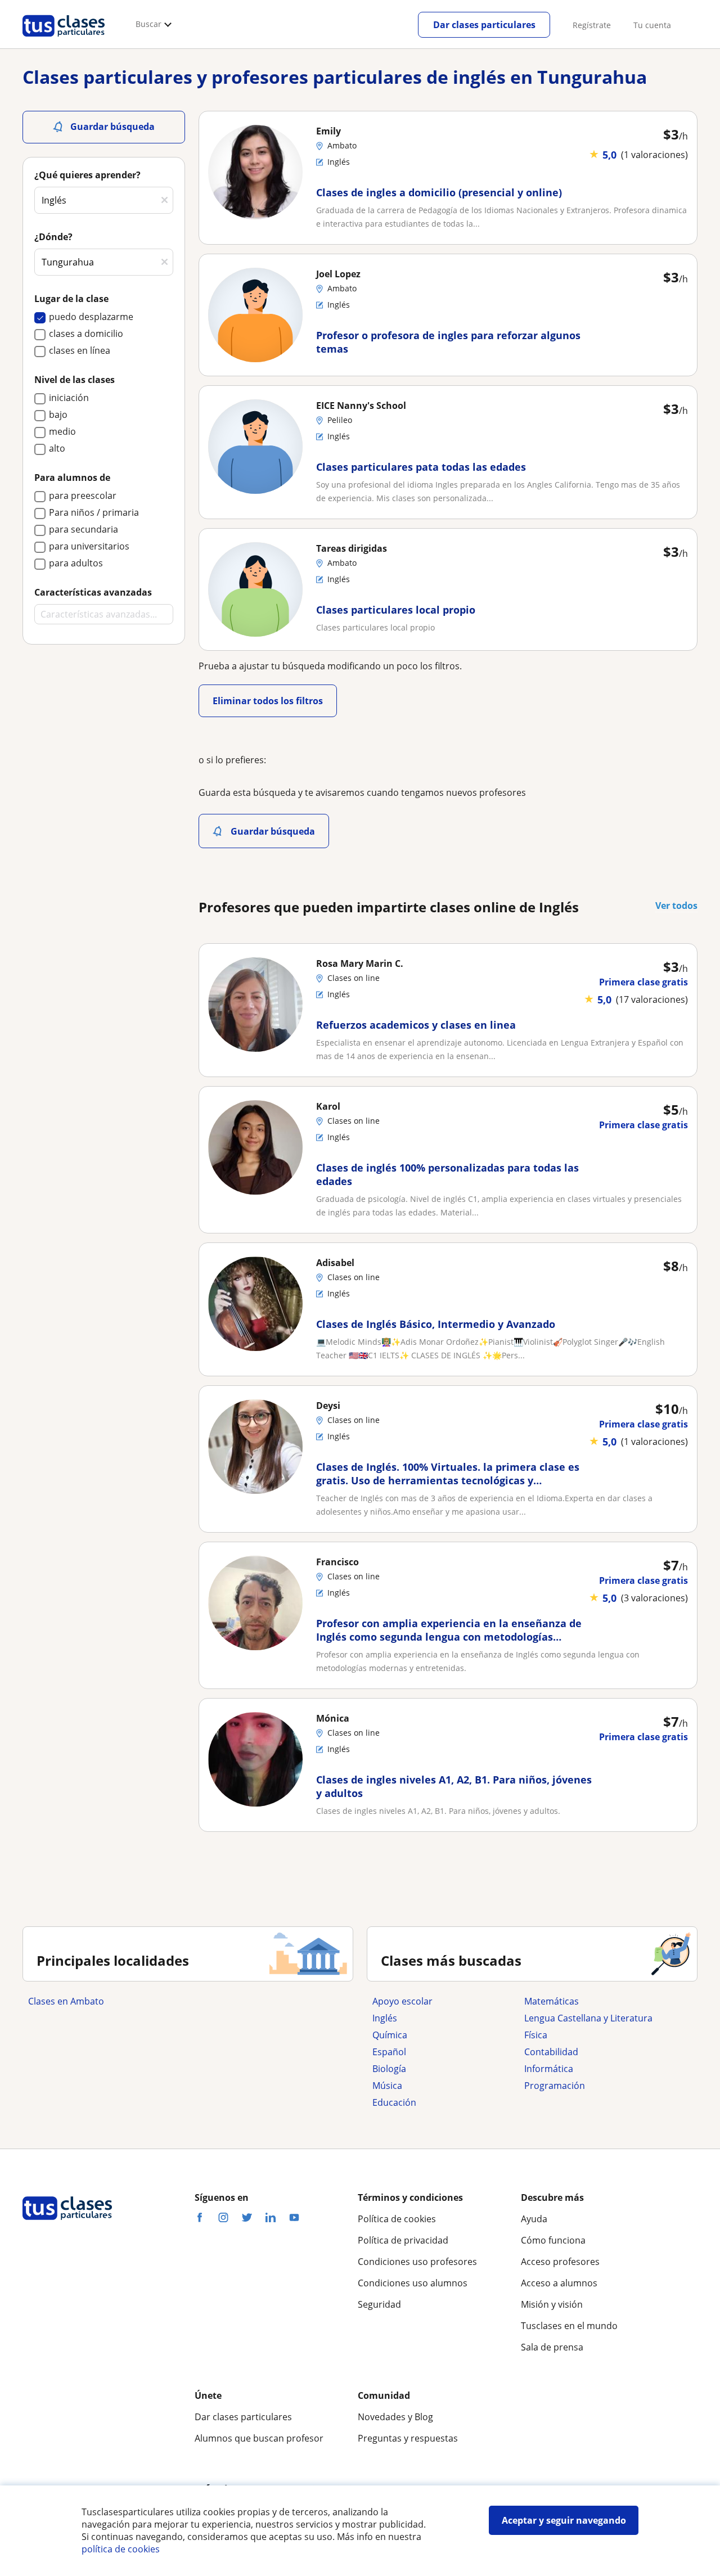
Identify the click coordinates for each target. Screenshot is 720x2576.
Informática (549, 2069)
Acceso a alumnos (559, 2283)
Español (389, 2052)
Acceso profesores (560, 2262)
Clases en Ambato (66, 2001)
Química (390, 2035)
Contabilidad (551, 2052)
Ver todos (676, 906)
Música (387, 2086)
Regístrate (592, 25)
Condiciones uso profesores (417, 2262)
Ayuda (534, 2219)
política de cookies (121, 2549)
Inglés (385, 2018)
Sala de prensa (552, 2347)
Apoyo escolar (402, 2001)
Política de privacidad (403, 2240)
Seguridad (379, 2304)
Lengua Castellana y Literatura (588, 2018)
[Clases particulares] (64, 40)
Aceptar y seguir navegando (564, 2520)
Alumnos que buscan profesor (259, 2438)
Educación (394, 2102)
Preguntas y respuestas (408, 2438)
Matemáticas (552, 2001)
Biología (389, 2069)
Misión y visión (552, 2304)
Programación (555, 2086)
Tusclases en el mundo (569, 2326)
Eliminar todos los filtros (268, 701)
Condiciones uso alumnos (413, 2283)
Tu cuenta (652, 25)
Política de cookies (397, 2219)
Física (536, 2035)
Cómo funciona (553, 2240)
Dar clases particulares (484, 25)
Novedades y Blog (395, 2417)
